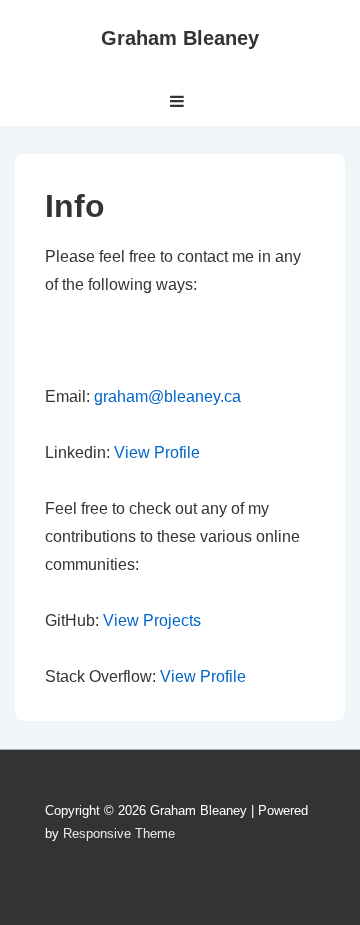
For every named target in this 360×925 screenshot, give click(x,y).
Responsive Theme (119, 833)
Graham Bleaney (180, 38)
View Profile (157, 452)
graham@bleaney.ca (167, 396)
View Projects (152, 620)
